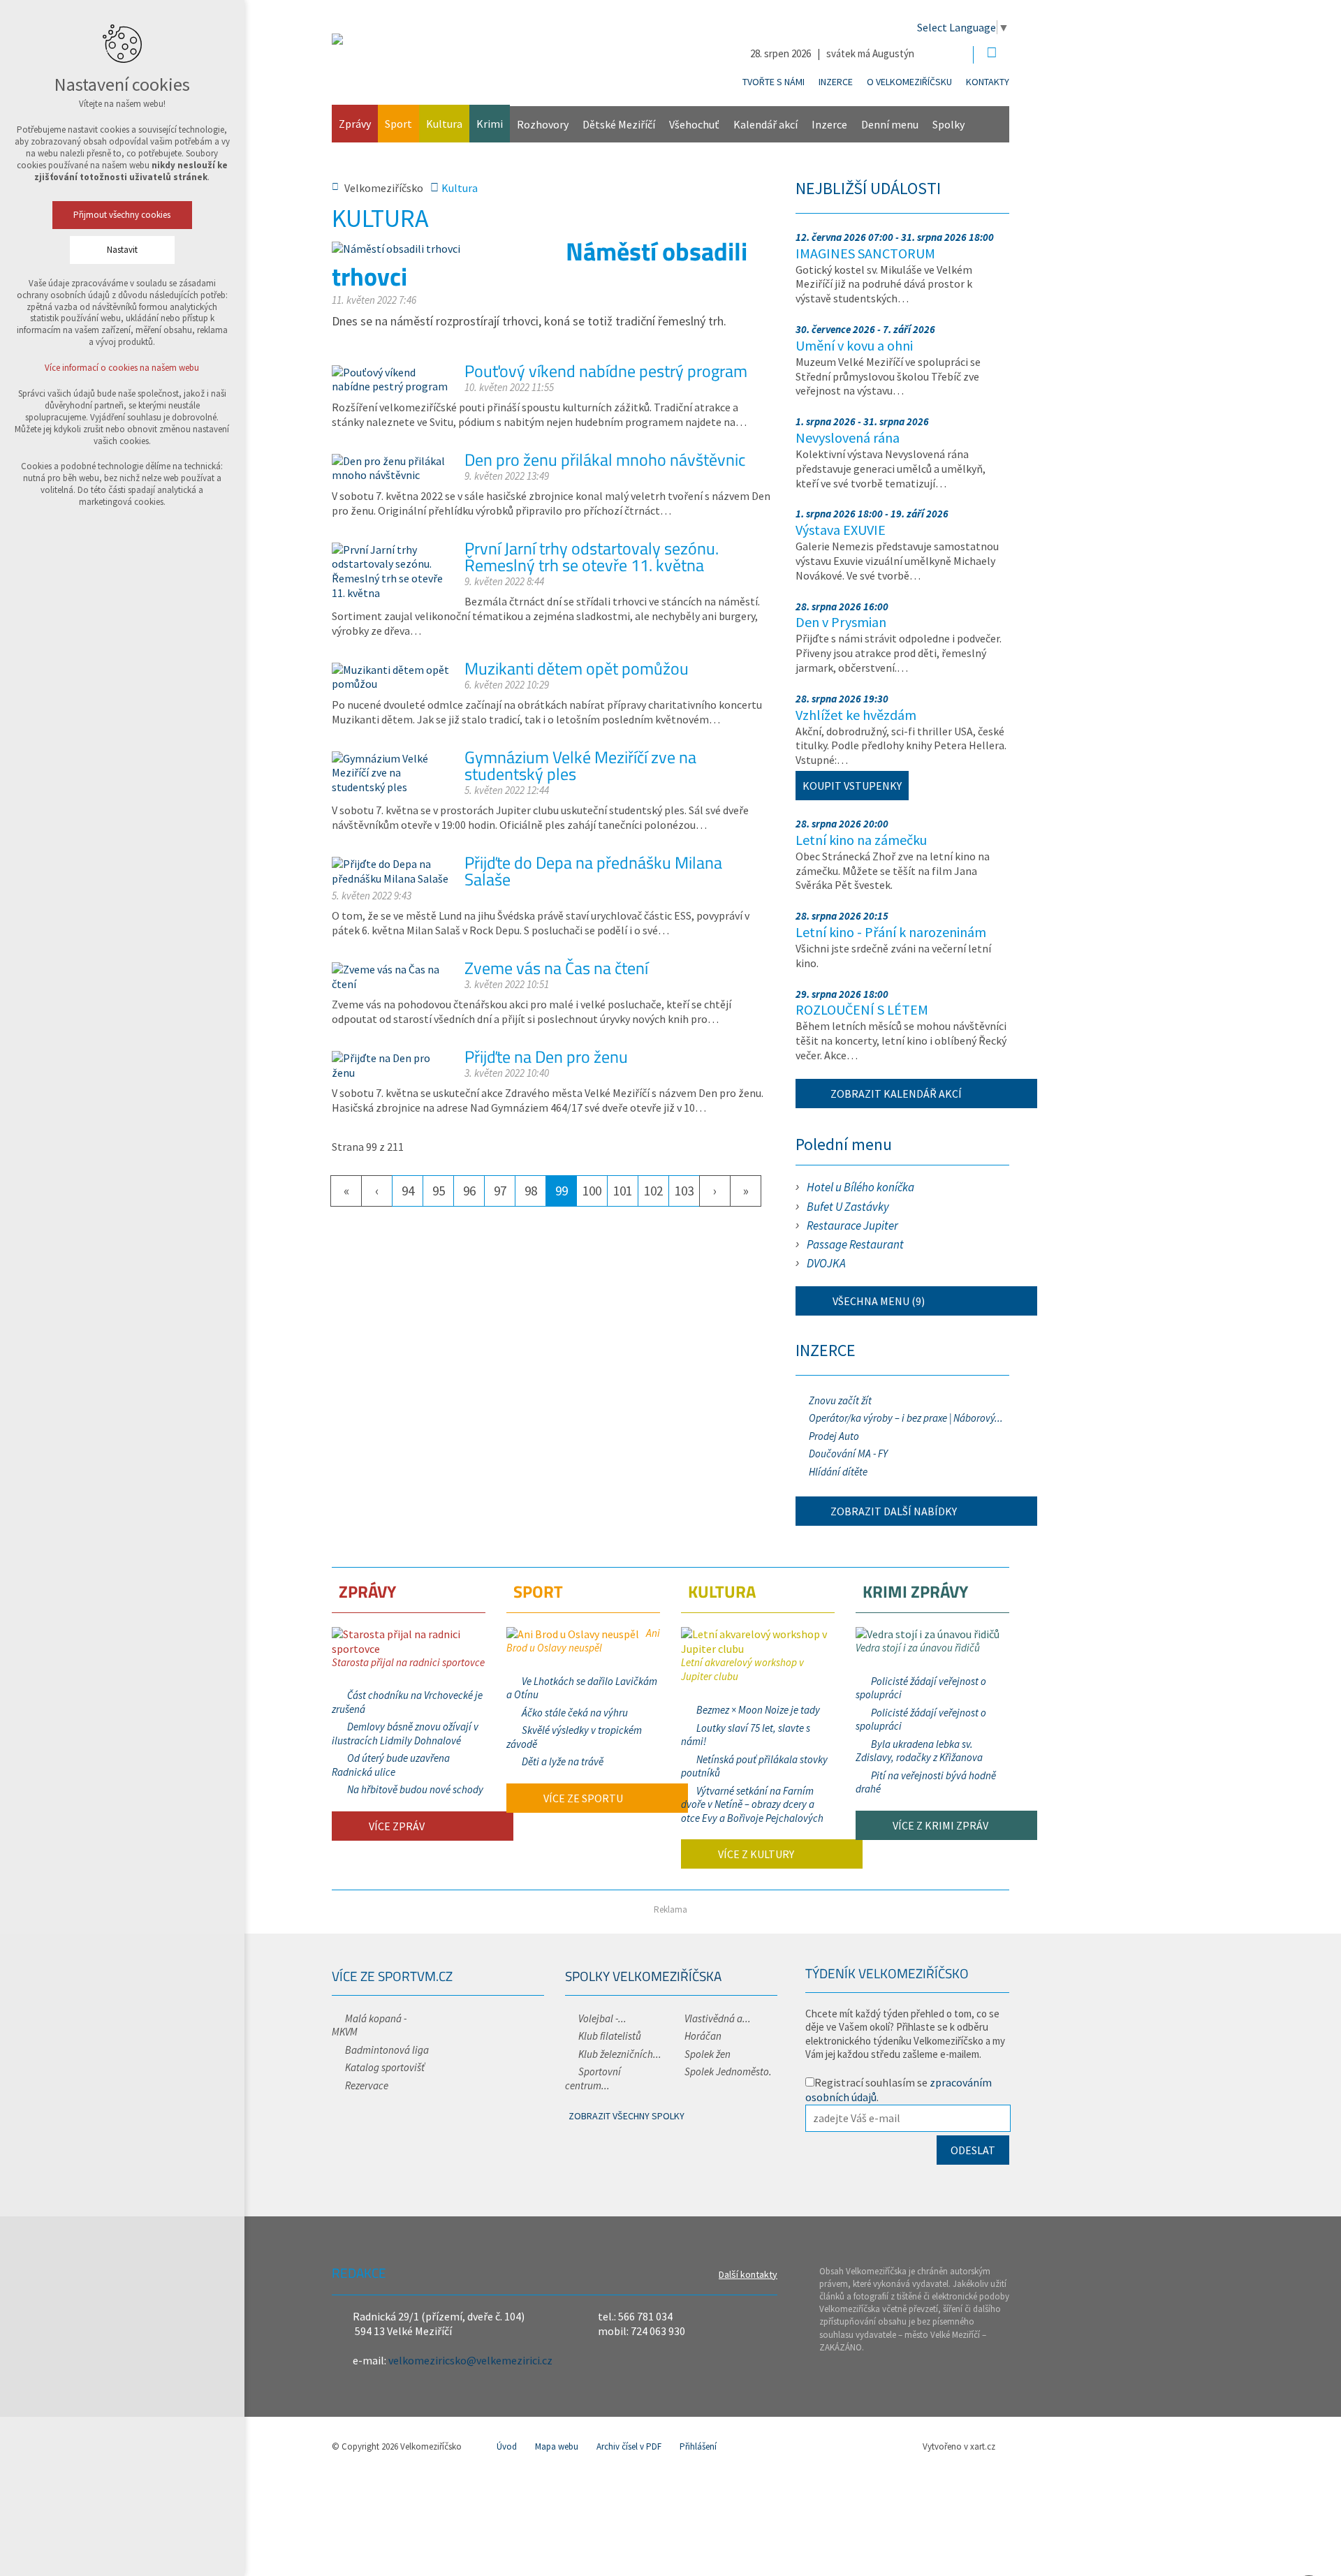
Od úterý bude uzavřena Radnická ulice (391, 1765)
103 (684, 1191)
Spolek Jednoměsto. (728, 2071)
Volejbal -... (602, 2018)
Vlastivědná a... (718, 2018)
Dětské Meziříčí (619, 124)
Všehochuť (694, 124)
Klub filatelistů (610, 2036)
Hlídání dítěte (838, 1472)
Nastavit (122, 250)
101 (623, 1191)
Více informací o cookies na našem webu (123, 368)
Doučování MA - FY (848, 1453)
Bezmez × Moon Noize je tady (758, 1710)
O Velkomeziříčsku (909, 82)
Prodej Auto (834, 1436)
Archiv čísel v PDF (629, 2446)
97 (500, 1191)
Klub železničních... (620, 2054)
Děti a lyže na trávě (563, 1761)
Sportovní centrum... (593, 2078)
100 (592, 1191)
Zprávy (355, 124)
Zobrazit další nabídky (894, 1511)
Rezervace (367, 2085)
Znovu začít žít (840, 1400)
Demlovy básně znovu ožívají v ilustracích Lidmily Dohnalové (405, 1734)
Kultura (444, 124)
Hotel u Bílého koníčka (860, 1187)
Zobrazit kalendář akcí (896, 1094)
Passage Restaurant (855, 1244)
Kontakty (988, 82)
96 (469, 1191)
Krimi (490, 124)
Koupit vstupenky (852, 786)
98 (531, 1191)
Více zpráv (396, 1826)
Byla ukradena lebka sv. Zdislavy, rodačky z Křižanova (919, 1751)
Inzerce (836, 82)
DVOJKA (826, 1263)
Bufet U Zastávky (848, 1207)
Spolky (948, 124)
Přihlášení (698, 2446)
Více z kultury (755, 1854)
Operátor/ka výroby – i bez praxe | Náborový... (906, 1418)
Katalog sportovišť (385, 2067)
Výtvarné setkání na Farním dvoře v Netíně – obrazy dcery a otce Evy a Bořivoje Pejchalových (752, 1804)
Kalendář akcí (765, 124)
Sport (398, 124)
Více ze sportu (582, 1798)
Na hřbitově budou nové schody (415, 1789)
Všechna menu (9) (878, 1301)
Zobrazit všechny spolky (626, 2116)
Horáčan (703, 2036)
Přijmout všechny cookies (123, 215)
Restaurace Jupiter (852, 1226)
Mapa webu (557, 2446)
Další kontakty (748, 2274)
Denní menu (890, 124)
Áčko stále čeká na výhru (575, 1713)
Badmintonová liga (387, 2050)
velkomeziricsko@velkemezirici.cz (470, 2360)
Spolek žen (708, 2054)
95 (439, 1191)
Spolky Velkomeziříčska (643, 1976)
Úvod (507, 2446)
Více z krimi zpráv (939, 1825)
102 (653, 1191)
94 (408, 1191)
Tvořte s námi (774, 82)
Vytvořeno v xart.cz (959, 2446)
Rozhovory (543, 124)
